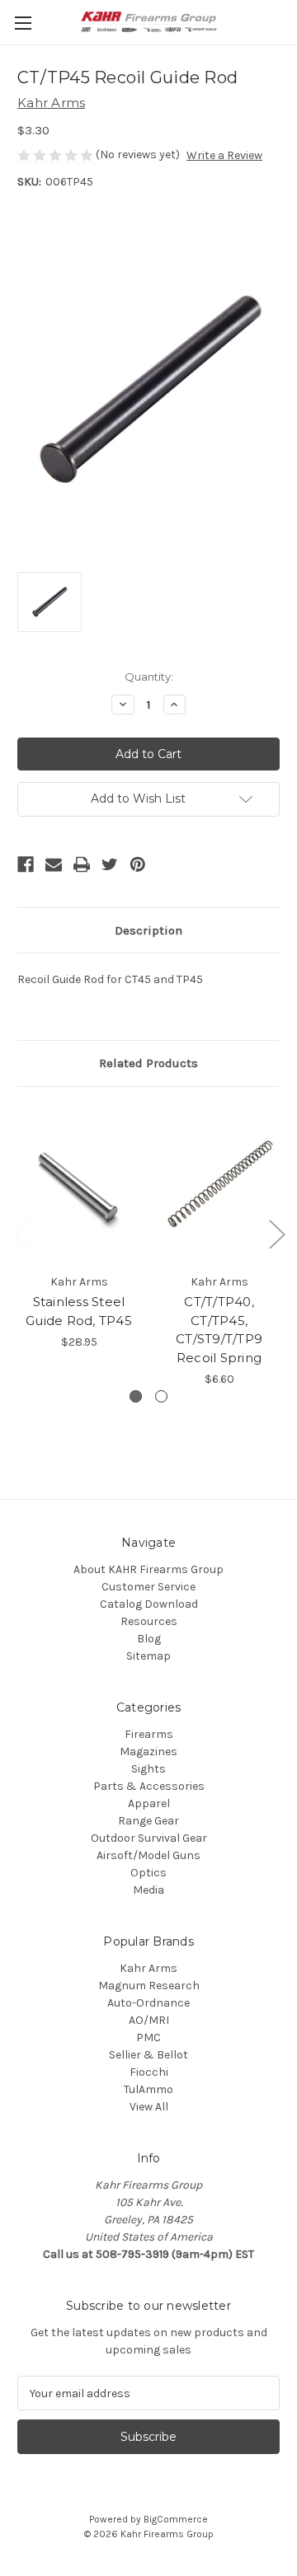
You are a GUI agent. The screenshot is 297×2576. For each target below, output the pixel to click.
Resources (149, 1621)
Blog (149, 1639)
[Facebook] (26, 864)
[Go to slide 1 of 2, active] (136, 1396)
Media (148, 1890)
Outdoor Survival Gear (149, 1838)
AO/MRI (149, 2020)
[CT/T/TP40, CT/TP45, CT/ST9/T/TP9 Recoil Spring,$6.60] (219, 1184)
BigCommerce (176, 2519)
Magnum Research (149, 1986)
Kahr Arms (148, 1968)
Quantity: (149, 677)
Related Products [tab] (148, 1063)
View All (149, 2107)
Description (148, 930)
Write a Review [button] (224, 155)
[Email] (54, 864)
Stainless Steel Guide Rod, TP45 (79, 1311)
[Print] (82, 864)
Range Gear (148, 1821)
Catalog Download (149, 1604)
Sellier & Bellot (148, 2055)
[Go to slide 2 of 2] (161, 1396)
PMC (148, 2037)
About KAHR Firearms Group (148, 1569)
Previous (21, 1234)
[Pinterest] (138, 864)
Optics (148, 1873)
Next (276, 1234)
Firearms (149, 1734)
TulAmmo (148, 2089)
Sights (148, 1769)
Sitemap (148, 1656)
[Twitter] (110, 864)
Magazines (148, 1752)
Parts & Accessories (149, 1786)
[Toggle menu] (23, 23)
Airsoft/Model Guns (148, 1855)
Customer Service (148, 1587)
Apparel (149, 1803)
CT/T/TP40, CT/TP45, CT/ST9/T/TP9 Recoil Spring (219, 1330)
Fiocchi (149, 2072)
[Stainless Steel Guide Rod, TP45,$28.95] (79, 1184)
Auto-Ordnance (148, 2003)
